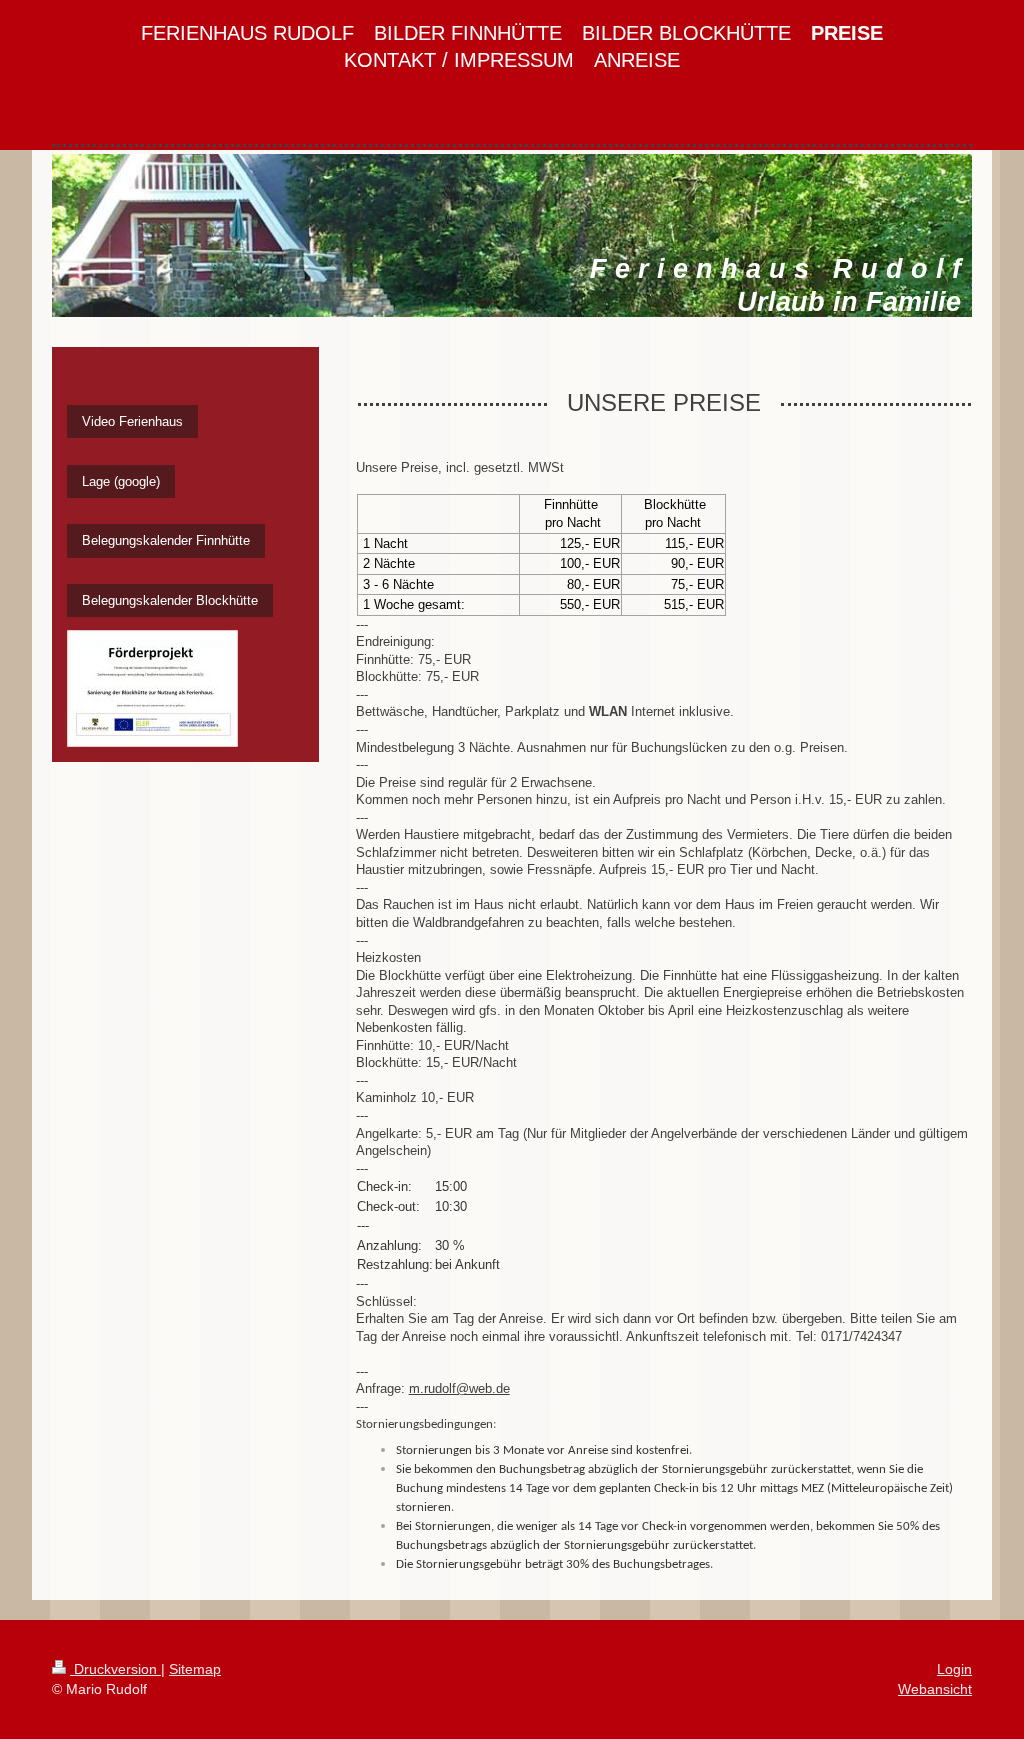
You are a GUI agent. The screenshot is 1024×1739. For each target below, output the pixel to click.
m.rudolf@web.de (459, 1388)
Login (954, 1669)
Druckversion (115, 1669)
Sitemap (195, 1669)
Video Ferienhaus (132, 421)
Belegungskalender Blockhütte (170, 600)
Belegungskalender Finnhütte (166, 540)
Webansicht (935, 1689)
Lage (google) (121, 481)
